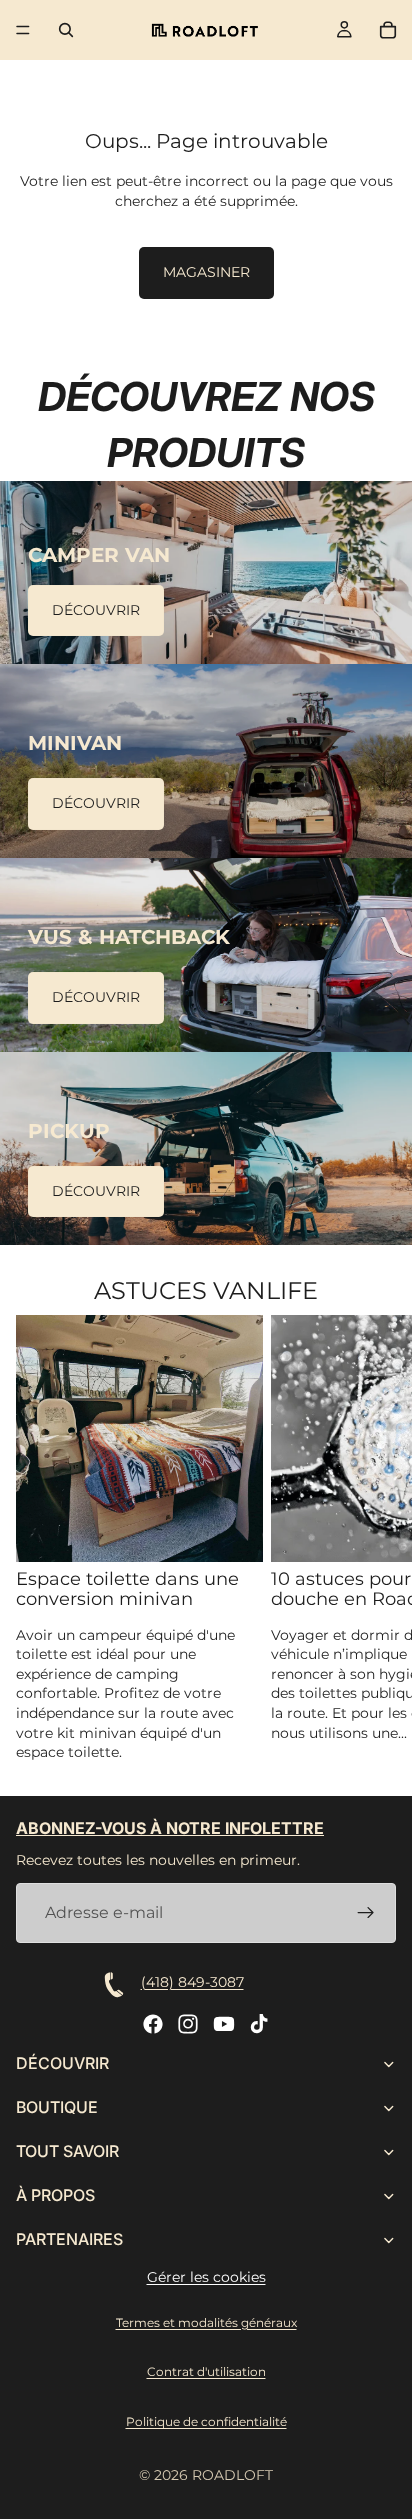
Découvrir (96, 610)
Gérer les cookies (206, 2277)
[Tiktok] (259, 2024)
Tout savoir (67, 2152)
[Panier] (388, 30)
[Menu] (23, 30)
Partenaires (69, 2240)
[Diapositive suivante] (374, 1539)
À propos (55, 2196)
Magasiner (206, 272)
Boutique (57, 2108)
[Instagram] (188, 2024)
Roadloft (232, 2475)
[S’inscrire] (366, 1913)
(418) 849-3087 (192, 1982)
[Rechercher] (66, 30)
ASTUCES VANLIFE (206, 1290)
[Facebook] (153, 2024)
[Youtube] (224, 2024)
